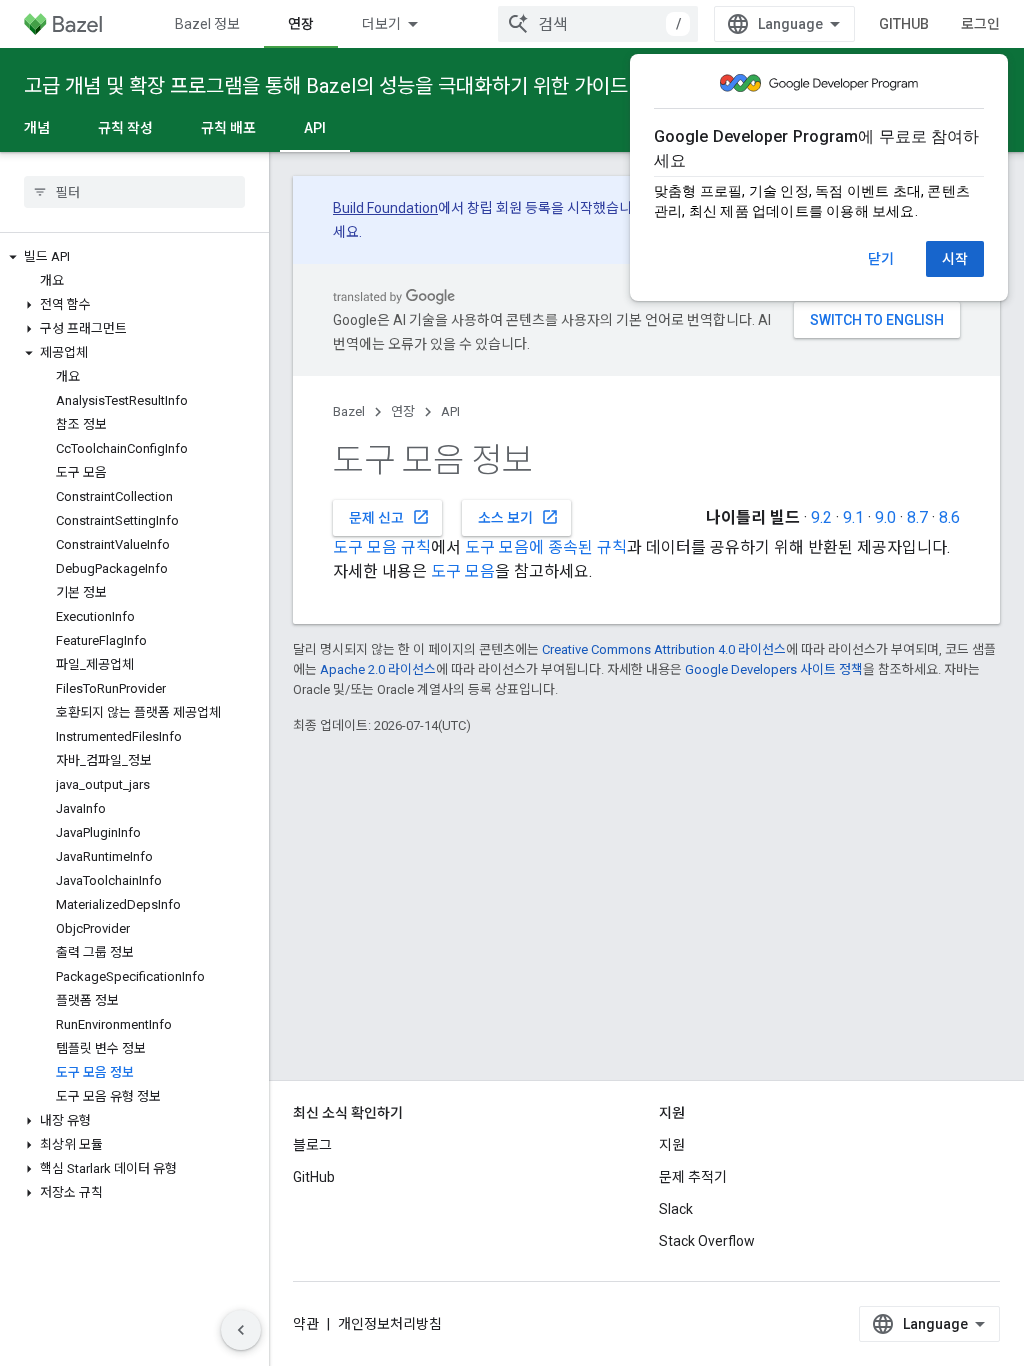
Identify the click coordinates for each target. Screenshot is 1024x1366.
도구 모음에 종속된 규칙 (546, 547)
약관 (306, 1324)
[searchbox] (134, 192)
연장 (301, 24)
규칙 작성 (125, 128)
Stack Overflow (707, 1241)
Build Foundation (385, 208)
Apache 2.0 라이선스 (378, 669)
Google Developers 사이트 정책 (774, 669)
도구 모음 (463, 571)
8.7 (917, 517)
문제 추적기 (693, 1177)
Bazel (349, 411)
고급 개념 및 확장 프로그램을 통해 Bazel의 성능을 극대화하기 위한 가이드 (326, 86)
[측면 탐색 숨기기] (241, 1330)
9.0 (885, 517)
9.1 (853, 517)
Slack (676, 1209)
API (315, 128)
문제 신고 (389, 517)
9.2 (821, 517)
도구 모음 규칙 (382, 547)
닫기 (881, 259)
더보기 (381, 24)
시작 (955, 259)
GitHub (904, 24)
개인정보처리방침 (390, 1324)
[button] (134, 257)
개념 (37, 128)
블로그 (312, 1145)
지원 (672, 1145)
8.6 (949, 517)
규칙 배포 (228, 128)
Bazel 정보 (207, 24)
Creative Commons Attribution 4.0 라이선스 (664, 649)
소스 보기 (518, 517)
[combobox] (598, 24)
